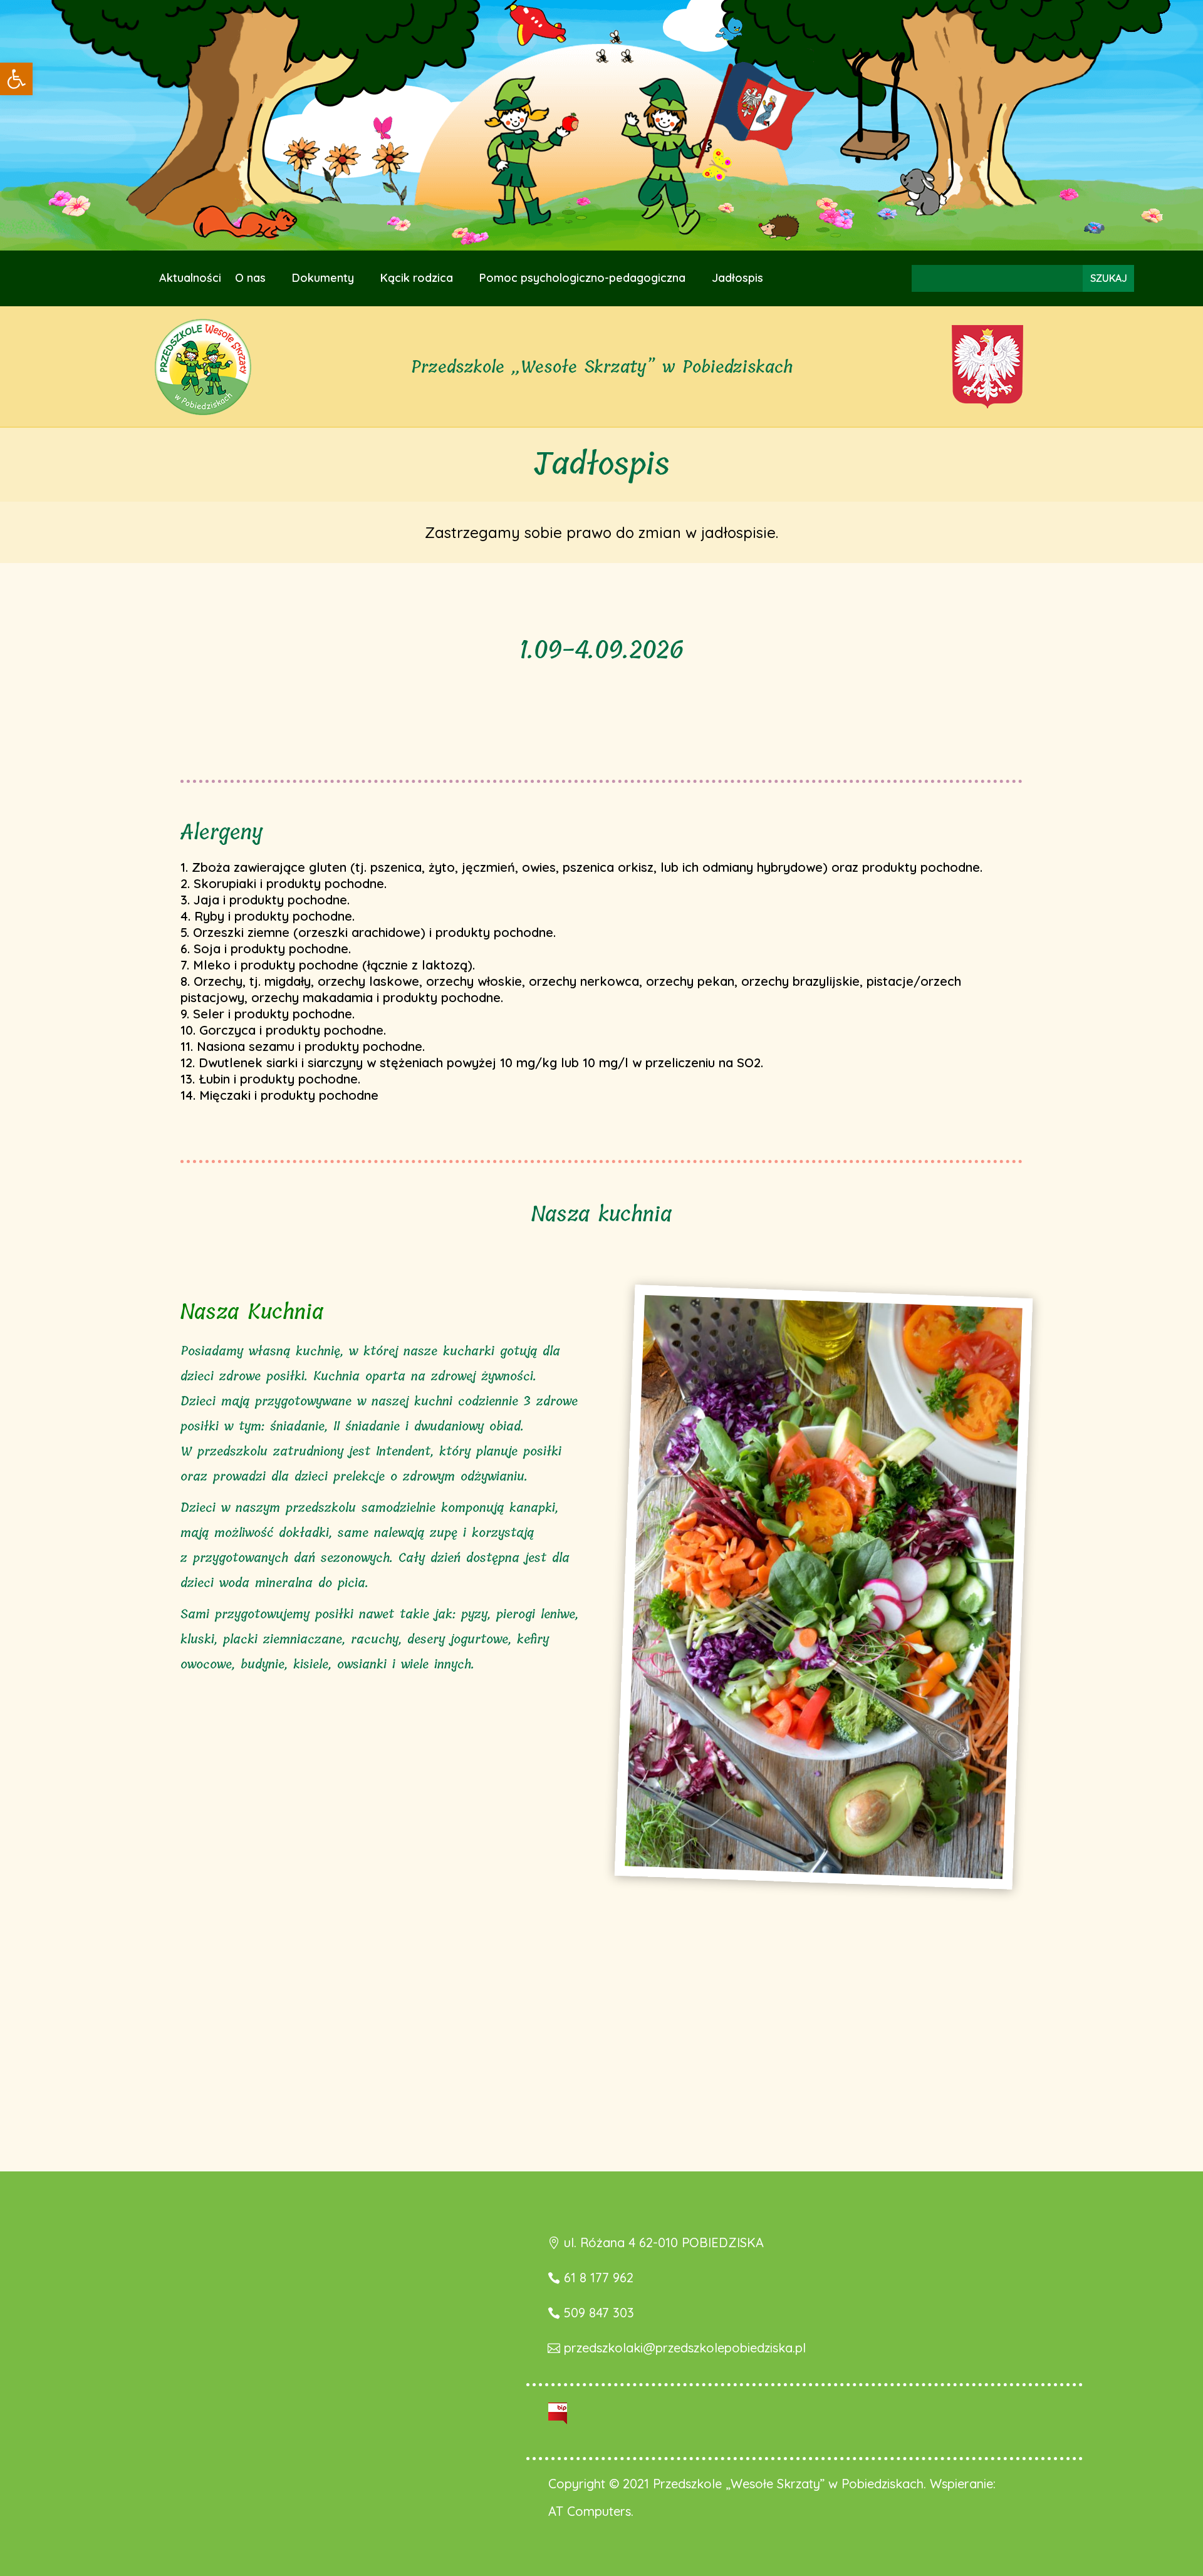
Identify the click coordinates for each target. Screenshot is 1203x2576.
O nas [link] (250, 279)
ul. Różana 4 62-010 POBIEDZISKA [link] (664, 2242)
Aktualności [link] (190, 279)
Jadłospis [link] (737, 279)
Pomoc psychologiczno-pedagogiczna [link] (582, 279)
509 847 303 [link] (599, 2313)
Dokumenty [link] (323, 279)
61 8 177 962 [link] (599, 2278)
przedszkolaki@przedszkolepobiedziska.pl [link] (685, 2348)
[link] (16, 79)
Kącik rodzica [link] (417, 279)
